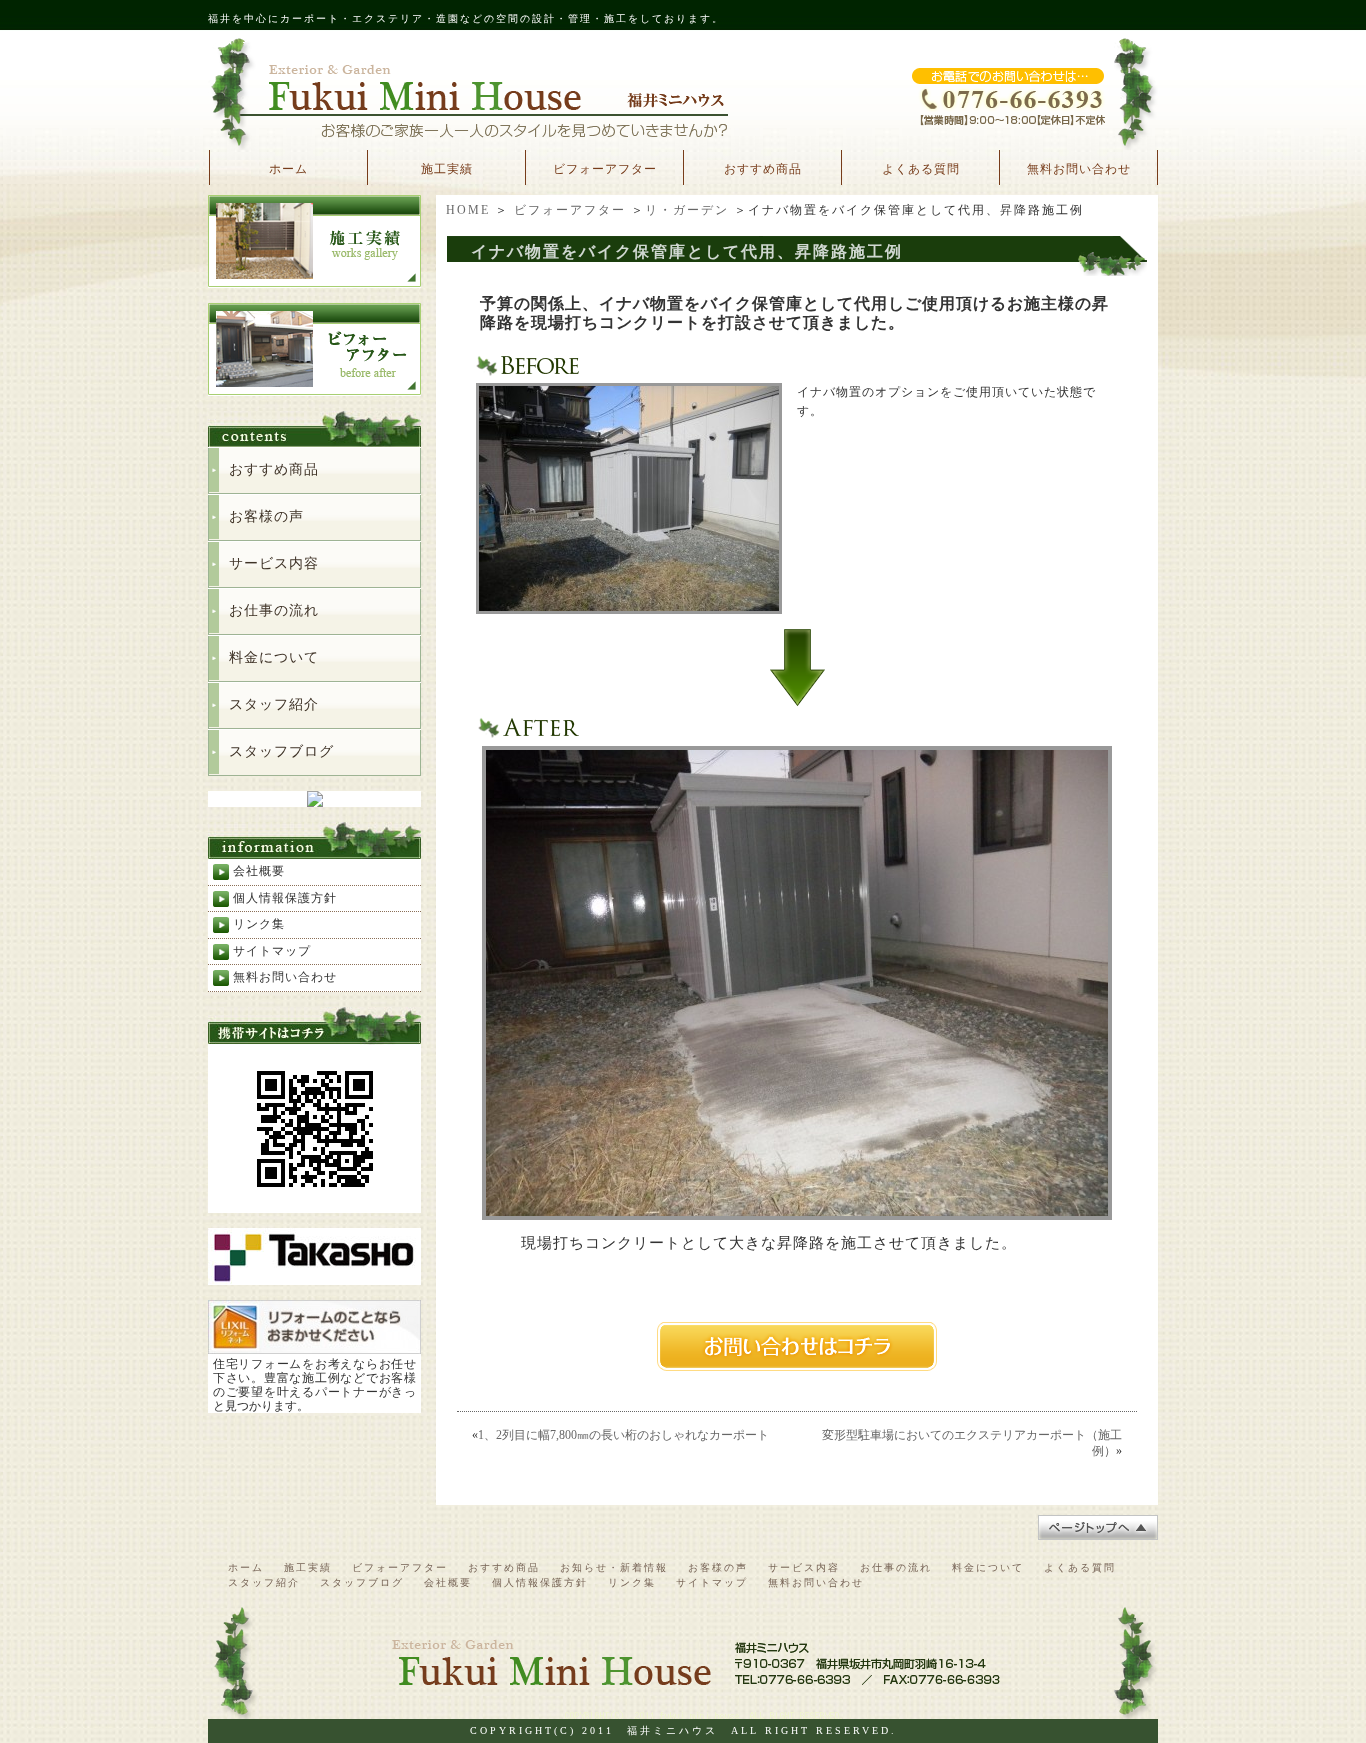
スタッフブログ (281, 751)
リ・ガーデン (687, 210)
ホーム (288, 169)
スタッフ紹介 (274, 704)
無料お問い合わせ (1079, 169)
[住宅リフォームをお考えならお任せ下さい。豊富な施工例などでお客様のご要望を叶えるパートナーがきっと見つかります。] (314, 1345)
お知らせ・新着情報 (614, 1567)
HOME (468, 210)
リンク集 (259, 924)
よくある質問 (921, 169)
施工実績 (447, 169)
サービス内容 (274, 563)
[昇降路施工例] (629, 607)
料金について (274, 657)
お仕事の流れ (274, 610)
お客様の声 (266, 516)
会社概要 (259, 871)
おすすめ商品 (763, 169)
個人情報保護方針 (285, 898)
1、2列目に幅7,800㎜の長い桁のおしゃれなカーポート (623, 1435)
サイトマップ (272, 951)
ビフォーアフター (605, 169)
